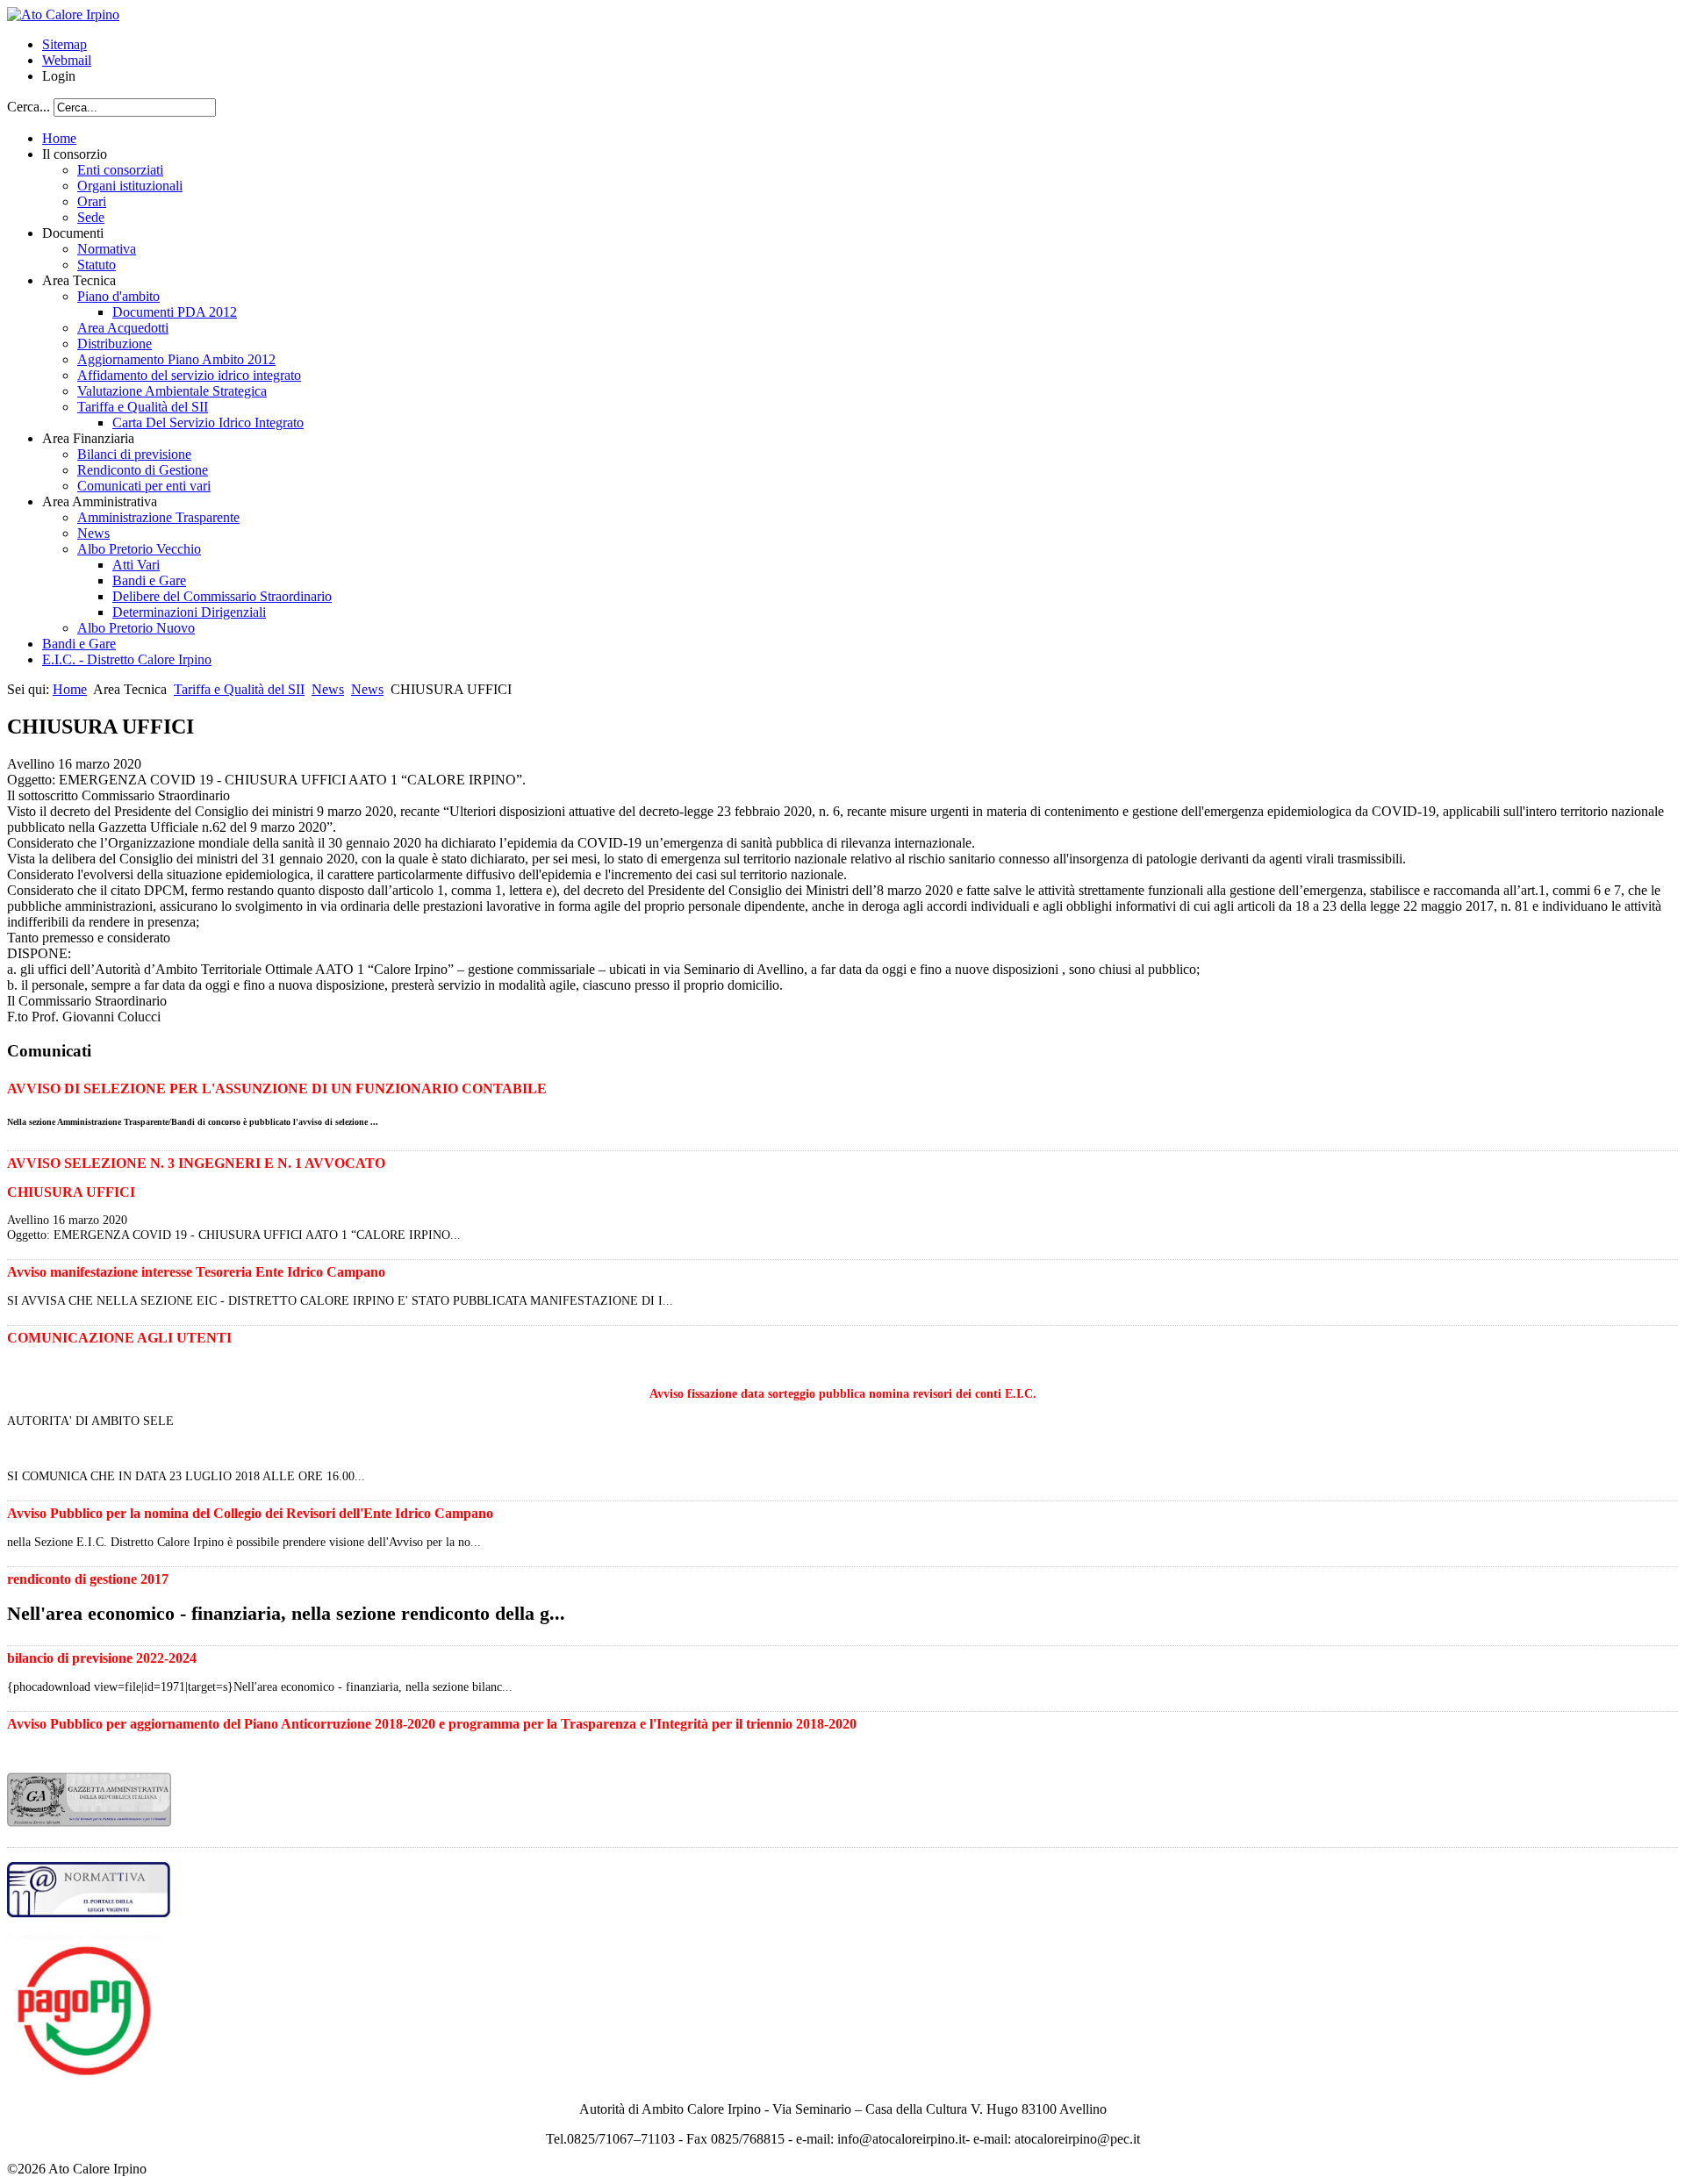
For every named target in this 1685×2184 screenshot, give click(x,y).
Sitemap (65, 44)
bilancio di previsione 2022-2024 (102, 1658)
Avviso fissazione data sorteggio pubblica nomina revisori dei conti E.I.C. (843, 1393)
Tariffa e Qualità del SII (239, 689)
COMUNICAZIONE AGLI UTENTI (119, 1338)
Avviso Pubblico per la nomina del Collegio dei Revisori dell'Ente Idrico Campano (250, 1513)
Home (70, 689)
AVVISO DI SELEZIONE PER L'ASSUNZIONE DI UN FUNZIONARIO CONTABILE (277, 1088)
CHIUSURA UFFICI (71, 1192)
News (328, 689)
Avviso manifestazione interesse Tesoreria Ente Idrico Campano (196, 1272)
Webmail (67, 60)
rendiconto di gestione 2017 (88, 1579)
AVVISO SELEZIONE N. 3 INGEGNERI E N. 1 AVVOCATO (196, 1163)
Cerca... (29, 107)
